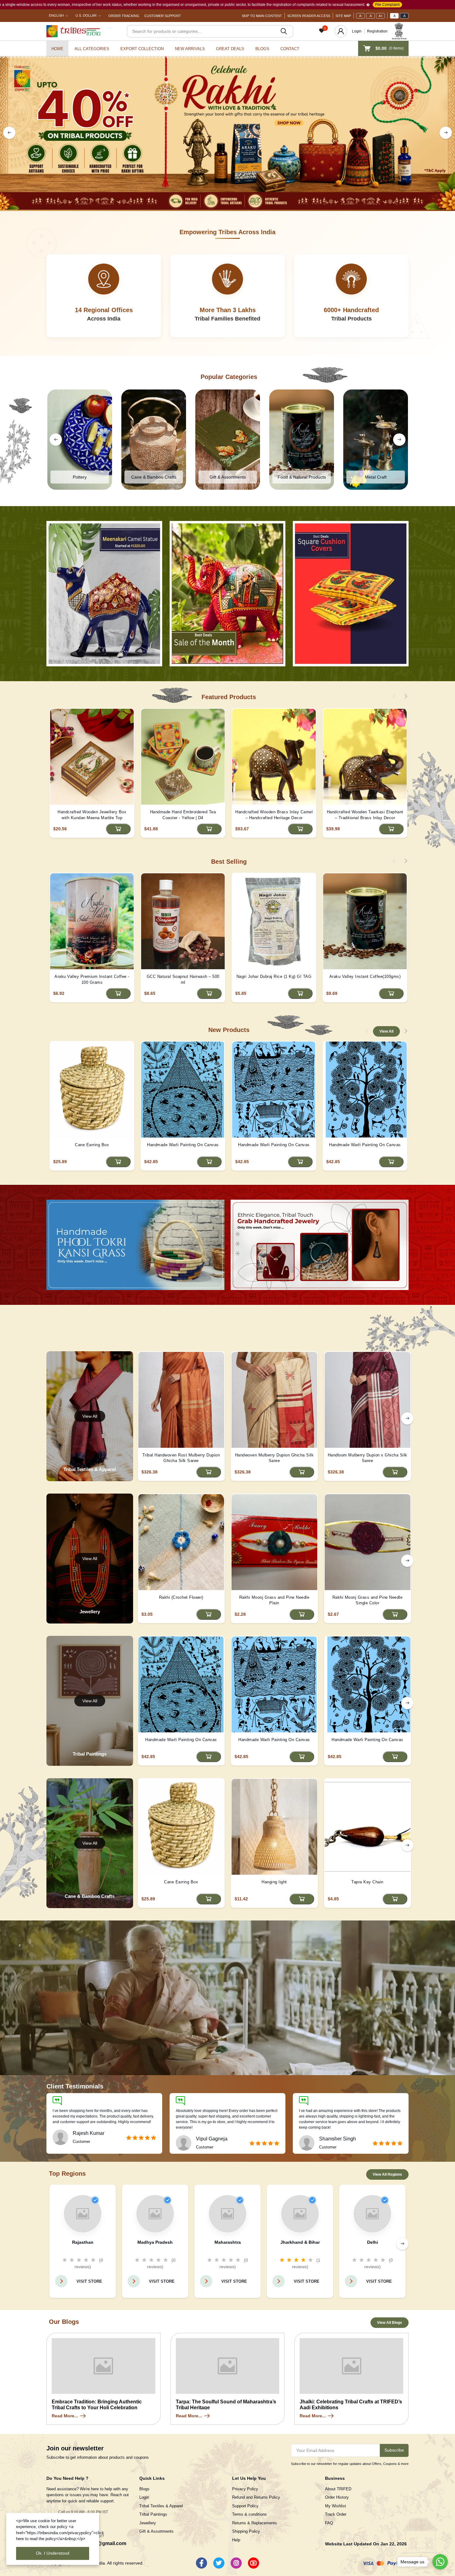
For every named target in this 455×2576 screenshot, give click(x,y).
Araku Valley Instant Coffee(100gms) (365, 976)
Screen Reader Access (309, 16)
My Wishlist (336, 2506)
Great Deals (230, 49)
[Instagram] (236, 2563)
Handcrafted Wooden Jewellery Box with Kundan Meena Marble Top (92, 815)
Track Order (336, 2514)
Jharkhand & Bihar (300, 2242)
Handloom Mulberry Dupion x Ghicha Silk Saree (368, 1458)
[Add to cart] (118, 829)
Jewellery (148, 2523)
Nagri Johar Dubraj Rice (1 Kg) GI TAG (274, 976)
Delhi (373, 2242)
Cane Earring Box (92, 1145)
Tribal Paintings (153, 2514)
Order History (337, 2497)
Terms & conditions (249, 2514)
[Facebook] (201, 2563)
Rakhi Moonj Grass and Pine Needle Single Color (368, 1600)
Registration (377, 31)
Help (236, 2540)
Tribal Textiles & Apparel (161, 2506)
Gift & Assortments (156, 2531)
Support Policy (245, 2506)
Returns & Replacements (255, 2523)
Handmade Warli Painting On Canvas (183, 1145)
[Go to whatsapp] (440, 2562)
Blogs (262, 49)
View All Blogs (390, 2323)
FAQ (329, 2523)
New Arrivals (190, 49)
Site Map (343, 16)
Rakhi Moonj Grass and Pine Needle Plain (274, 1600)
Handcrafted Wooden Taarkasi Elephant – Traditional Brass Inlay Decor (365, 815)
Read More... (65, 2416)
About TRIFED (338, 2489)
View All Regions (387, 2174)
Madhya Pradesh (155, 2242)
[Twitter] (219, 2563)
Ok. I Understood (53, 2553)
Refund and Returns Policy (256, 2497)
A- (361, 16)
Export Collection (142, 49)
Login (357, 31)
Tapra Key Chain (367, 1882)
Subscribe (394, 2450)
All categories (92, 49)
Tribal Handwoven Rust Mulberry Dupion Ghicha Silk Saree (181, 1458)
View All (386, 1031)
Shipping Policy (246, 2531)
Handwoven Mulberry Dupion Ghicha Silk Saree (274, 1458)
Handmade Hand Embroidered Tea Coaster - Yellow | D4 (183, 815)
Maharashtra (228, 2242)
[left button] (9, 133)
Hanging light (274, 1882)
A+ (381, 16)
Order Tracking (124, 16)
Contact (290, 49)
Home (57, 49)
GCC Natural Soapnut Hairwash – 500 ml (183, 979)
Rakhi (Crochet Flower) (181, 1597)
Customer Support (163, 16)
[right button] (446, 133)
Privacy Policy (245, 2489)
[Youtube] (253, 2563)
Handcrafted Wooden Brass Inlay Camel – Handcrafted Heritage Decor (274, 815)
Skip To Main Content (262, 16)
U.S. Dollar (86, 15)
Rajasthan (83, 2242)
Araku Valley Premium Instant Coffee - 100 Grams (92, 979)
